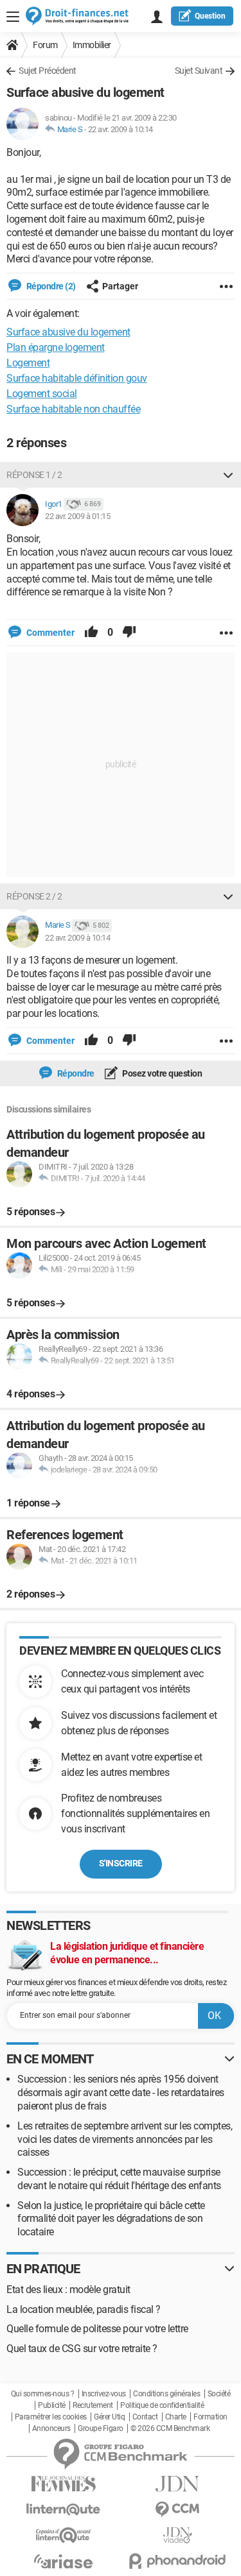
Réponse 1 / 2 (34, 475)
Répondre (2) (50, 286)
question (210, 16)
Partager (120, 286)
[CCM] (178, 2510)
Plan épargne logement (56, 347)
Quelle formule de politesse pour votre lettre (97, 2329)
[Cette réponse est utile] (91, 633)
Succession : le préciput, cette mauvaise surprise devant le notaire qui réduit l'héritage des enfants (119, 2179)
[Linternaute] (64, 2510)
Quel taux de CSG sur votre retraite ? (82, 2349)
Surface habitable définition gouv (77, 378)
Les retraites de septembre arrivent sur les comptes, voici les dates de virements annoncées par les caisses (125, 2139)
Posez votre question (162, 1073)
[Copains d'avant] (64, 2535)
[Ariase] (64, 2561)
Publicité (52, 2405)
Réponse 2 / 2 (34, 896)
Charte (176, 2417)
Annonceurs (51, 2428)
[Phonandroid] (178, 2561)
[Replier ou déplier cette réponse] (228, 475)
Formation (210, 2417)
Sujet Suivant (199, 71)
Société (219, 2394)
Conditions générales (166, 2394)
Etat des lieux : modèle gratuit (68, 2290)
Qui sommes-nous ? (43, 2394)
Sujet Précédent (48, 71)
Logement (28, 363)
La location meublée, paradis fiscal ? (84, 2309)
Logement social (42, 394)
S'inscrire (121, 1863)
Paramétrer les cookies (51, 2417)
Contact (145, 2417)
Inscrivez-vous (104, 2394)
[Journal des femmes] (64, 2484)
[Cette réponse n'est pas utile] (129, 633)
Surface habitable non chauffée (73, 409)
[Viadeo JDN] (178, 2535)
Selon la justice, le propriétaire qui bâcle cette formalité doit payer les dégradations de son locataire (111, 2219)
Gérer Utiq (109, 2417)
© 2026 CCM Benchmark (170, 2428)
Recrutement (93, 2405)
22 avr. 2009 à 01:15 (77, 516)
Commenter (49, 633)
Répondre (75, 1073)
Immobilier (92, 45)
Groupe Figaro (101, 2428)
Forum (45, 45)
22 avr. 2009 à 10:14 (121, 129)
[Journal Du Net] (178, 2484)
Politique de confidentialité (162, 2405)
